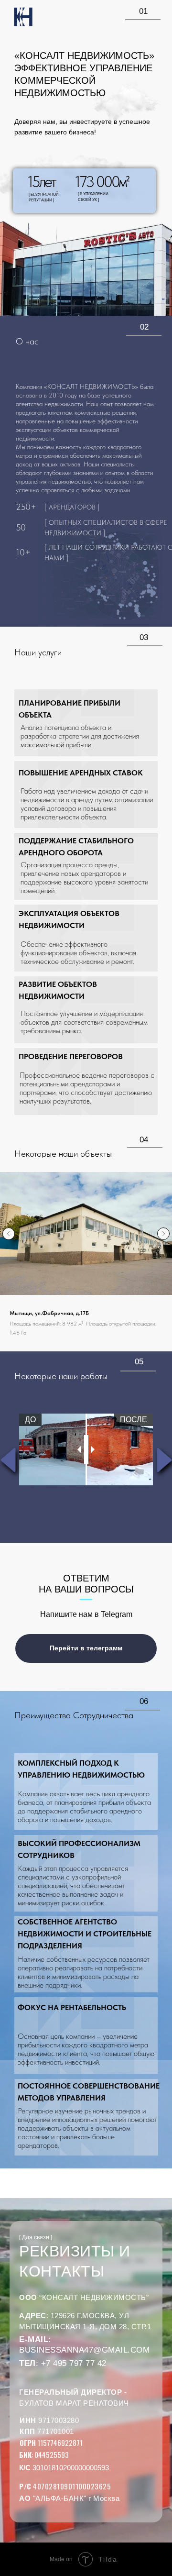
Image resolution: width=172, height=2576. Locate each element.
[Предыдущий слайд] (9, 1234)
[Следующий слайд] (163, 1234)
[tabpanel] (86, 1449)
